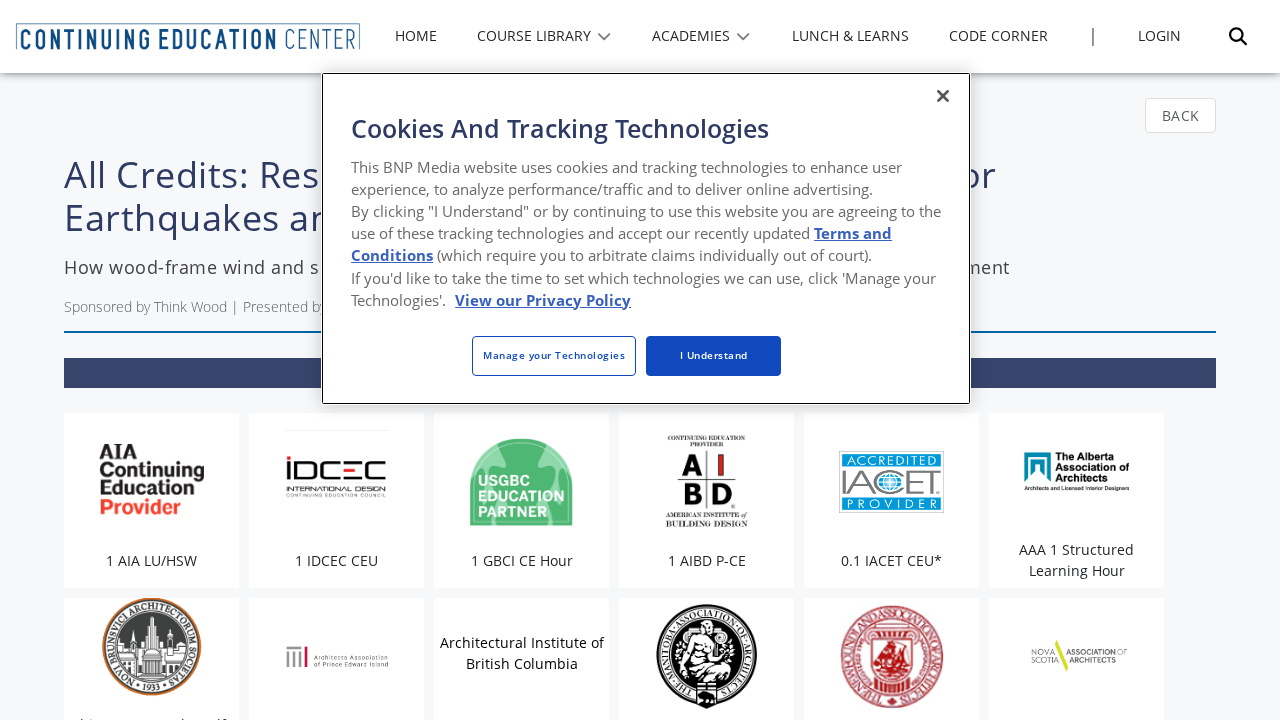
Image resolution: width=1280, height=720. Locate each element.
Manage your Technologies (554, 355)
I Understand (714, 355)
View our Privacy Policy (543, 300)
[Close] (943, 96)
